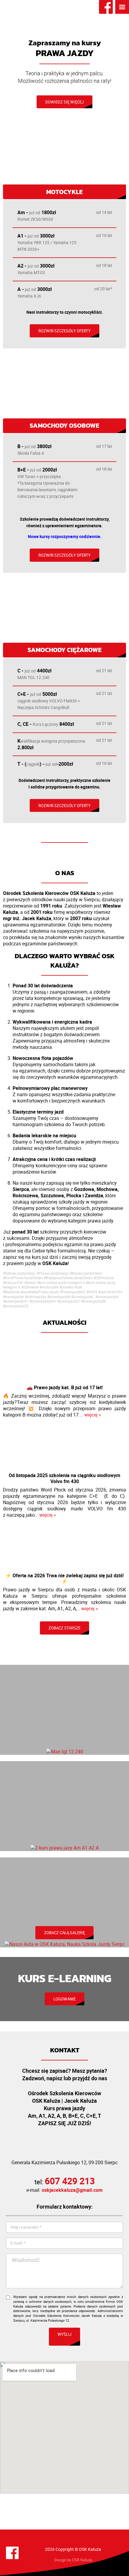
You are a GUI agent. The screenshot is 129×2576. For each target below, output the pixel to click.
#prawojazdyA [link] (107, 1297)
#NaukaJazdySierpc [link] (86, 1273)
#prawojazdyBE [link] (94, 1301)
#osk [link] (78, 1287)
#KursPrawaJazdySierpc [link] (23, 1278)
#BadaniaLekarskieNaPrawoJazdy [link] (31, 1292)
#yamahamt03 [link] (110, 1292)
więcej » (93, 1415)
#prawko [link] (66, 1287)
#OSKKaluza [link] (104, 1278)
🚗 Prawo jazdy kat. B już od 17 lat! (65, 1387)
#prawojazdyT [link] (69, 1301)
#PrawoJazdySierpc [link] (53, 1273)
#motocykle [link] (49, 1287)
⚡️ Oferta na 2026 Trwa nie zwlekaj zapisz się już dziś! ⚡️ (64, 1578)
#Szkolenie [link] (30, 1287)
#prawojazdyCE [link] (16, 1306)
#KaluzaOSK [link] (13, 1283)
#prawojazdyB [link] (59, 1297)
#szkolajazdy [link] (36, 1297)
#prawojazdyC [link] (83, 1297)
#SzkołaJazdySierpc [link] (19, 1273)
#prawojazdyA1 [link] (16, 1301)
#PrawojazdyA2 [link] (73, 1292)
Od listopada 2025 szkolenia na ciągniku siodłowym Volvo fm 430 (64, 1478)
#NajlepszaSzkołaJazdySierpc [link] (68, 1278)
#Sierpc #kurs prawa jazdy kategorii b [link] (55, 1283)
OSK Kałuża (82, 2560)
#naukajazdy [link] (13, 1297)
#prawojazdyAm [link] (43, 1301)
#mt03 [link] (92, 1292)
